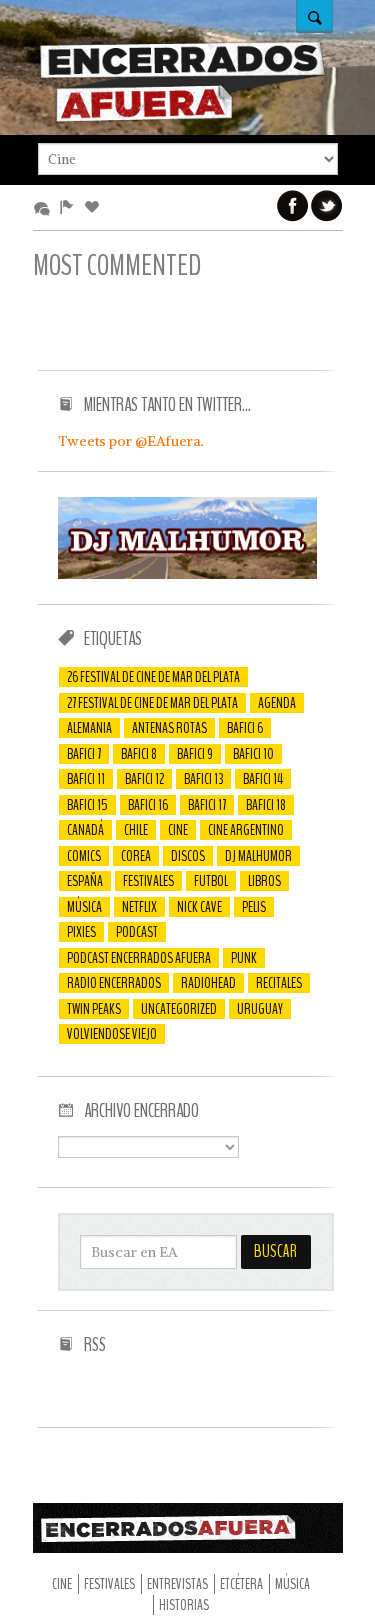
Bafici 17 (207, 805)
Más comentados (45, 208)
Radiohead (208, 983)
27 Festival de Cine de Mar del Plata (152, 703)
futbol (211, 881)
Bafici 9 (195, 754)
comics (84, 856)
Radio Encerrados (114, 983)
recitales (279, 983)
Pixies (81, 932)
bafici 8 (139, 754)
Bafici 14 (263, 779)
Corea (136, 856)
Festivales (148, 881)
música (84, 907)
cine (178, 830)
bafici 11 (86, 779)
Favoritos (95, 208)
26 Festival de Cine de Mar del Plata (153, 677)
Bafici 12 (144, 779)
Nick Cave (199, 907)
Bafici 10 (253, 754)
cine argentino (246, 830)
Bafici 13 (203, 779)
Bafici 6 (245, 728)
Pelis (254, 907)
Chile (136, 830)
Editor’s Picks (70, 208)
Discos (188, 856)
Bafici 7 (84, 754)
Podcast (137, 932)
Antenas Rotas (169, 728)
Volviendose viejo (112, 1034)
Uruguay (260, 1009)
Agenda (277, 703)
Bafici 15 (87, 805)
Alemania (89, 728)
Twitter (327, 206)
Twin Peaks (94, 1009)
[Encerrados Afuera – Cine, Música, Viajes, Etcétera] (183, 119)
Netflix (139, 907)
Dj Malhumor (258, 856)
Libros (264, 881)
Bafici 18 (266, 805)
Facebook (293, 206)
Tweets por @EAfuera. (131, 441)
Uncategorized (179, 1009)
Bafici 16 (148, 805)
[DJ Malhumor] (188, 574)
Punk (244, 958)
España (85, 881)
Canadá (85, 830)
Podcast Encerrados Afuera (139, 958)
